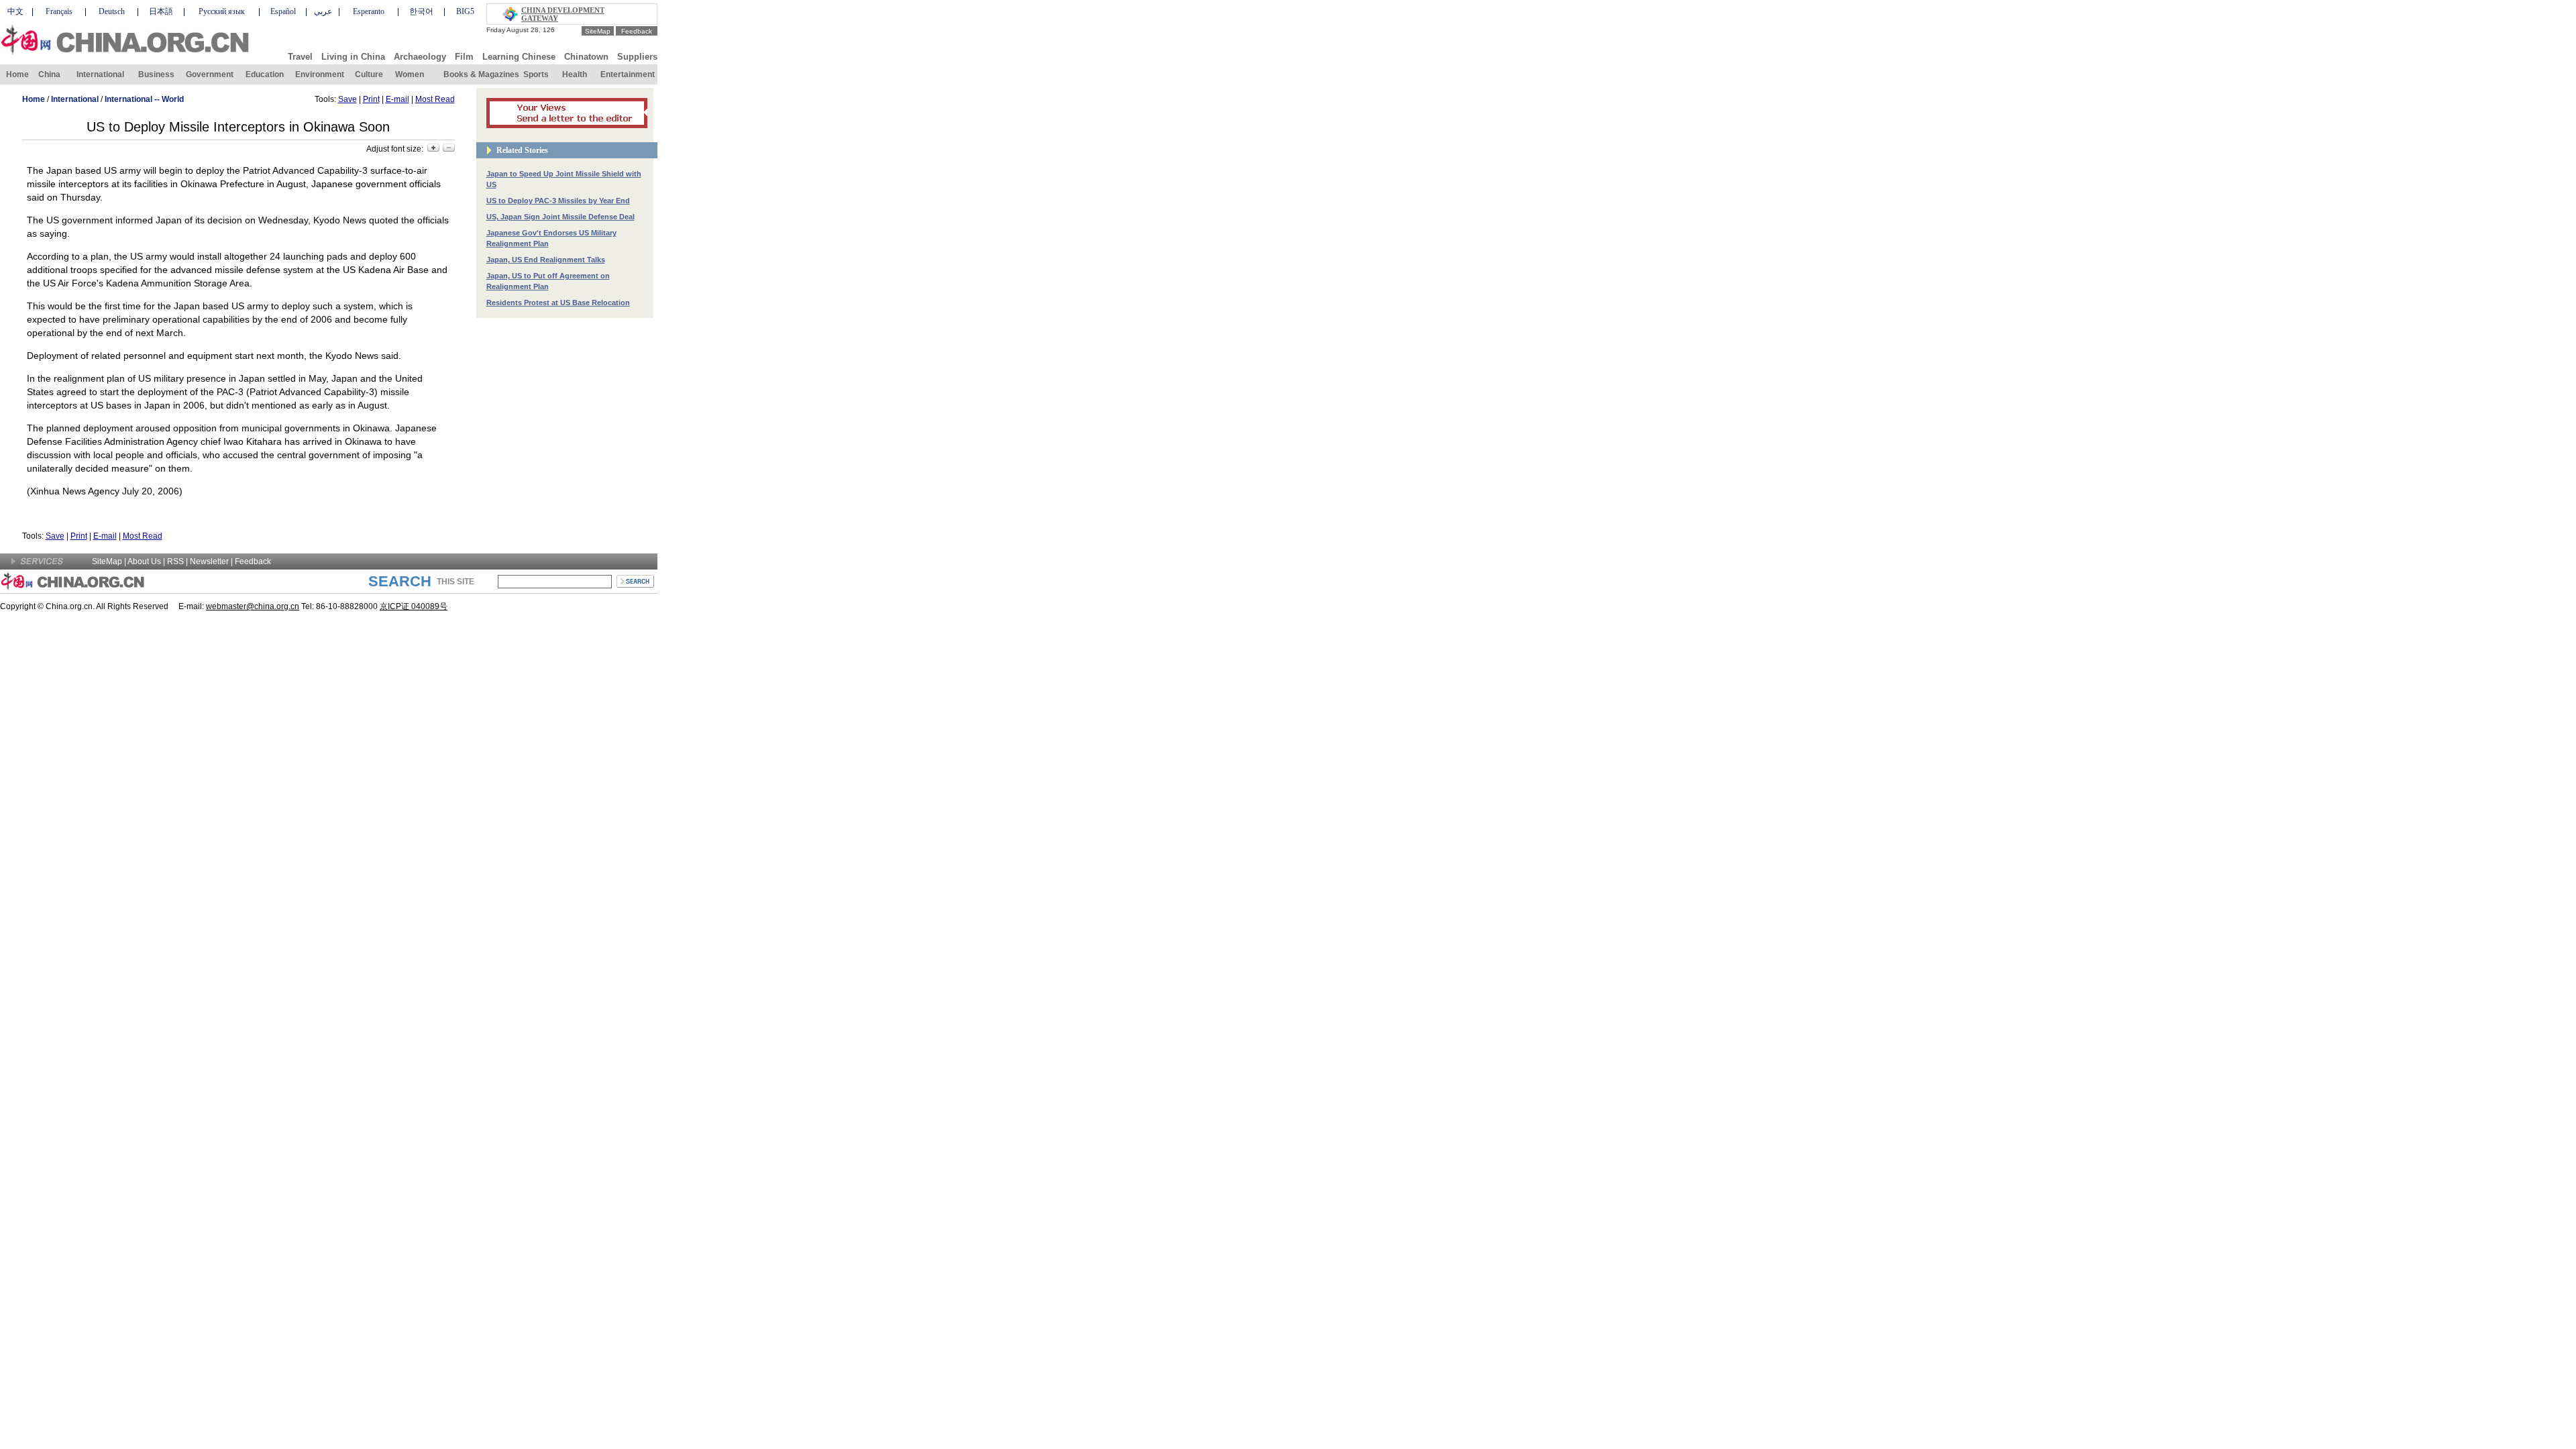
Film (464, 57)
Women (410, 74)
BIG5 (465, 11)
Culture (369, 74)
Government (210, 74)
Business (156, 74)
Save (347, 99)
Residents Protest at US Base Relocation (558, 303)
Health (575, 74)
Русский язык (222, 11)
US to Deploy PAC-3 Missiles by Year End (558, 201)
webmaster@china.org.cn (253, 606)
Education (265, 74)
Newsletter (209, 561)
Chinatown (586, 57)
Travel (300, 57)
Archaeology (420, 57)
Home (17, 74)
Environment (320, 74)
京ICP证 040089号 (414, 606)
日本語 (161, 11)
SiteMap (598, 31)
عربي (323, 11)
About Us (144, 561)
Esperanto (369, 11)
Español (283, 11)
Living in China (353, 57)
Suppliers (637, 57)
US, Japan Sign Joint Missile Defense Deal (560, 217)
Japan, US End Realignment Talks (546, 260)
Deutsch (112, 11)
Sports (536, 74)
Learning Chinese (519, 57)
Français (59, 11)
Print (371, 99)
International (100, 74)
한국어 (421, 11)
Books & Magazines (481, 74)
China (49, 74)
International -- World (144, 99)
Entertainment (628, 74)
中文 (15, 11)
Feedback (637, 31)
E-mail (397, 99)
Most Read (435, 99)
